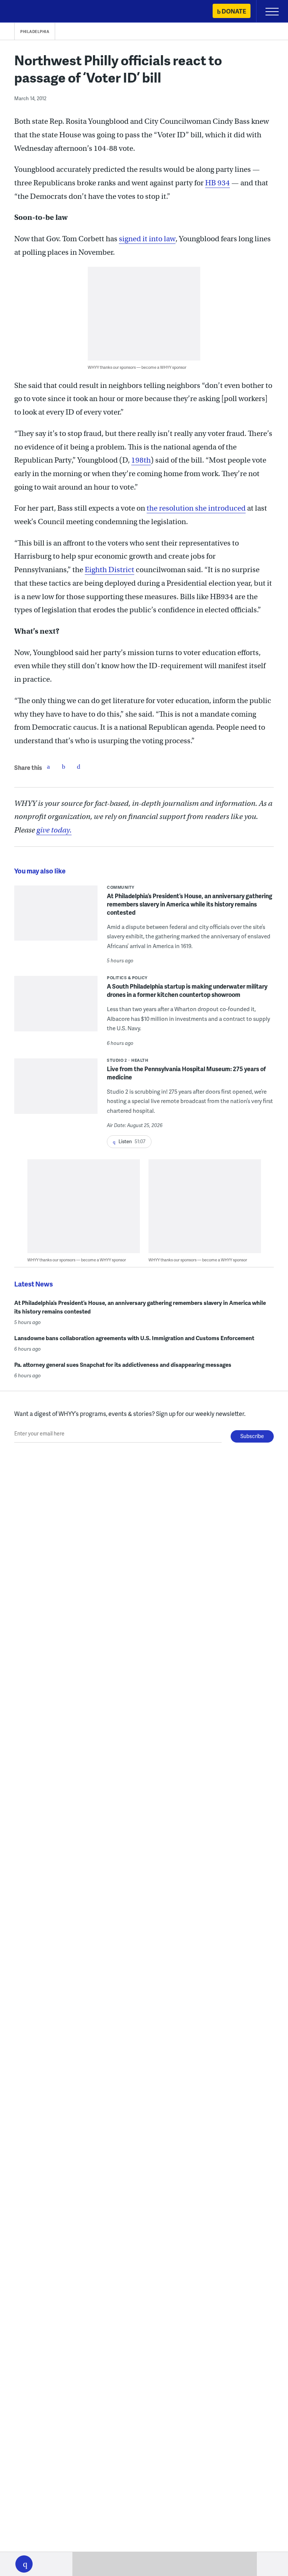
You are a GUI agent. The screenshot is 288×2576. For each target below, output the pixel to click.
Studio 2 (117, 1060)
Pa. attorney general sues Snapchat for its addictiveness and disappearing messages (123, 1365)
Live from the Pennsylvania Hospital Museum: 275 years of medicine (186, 1073)
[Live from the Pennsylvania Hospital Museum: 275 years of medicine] (56, 1091)
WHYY (28, 12)
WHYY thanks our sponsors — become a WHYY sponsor (137, 367)
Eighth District (109, 570)
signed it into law (147, 239)
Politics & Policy (127, 978)
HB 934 (217, 183)
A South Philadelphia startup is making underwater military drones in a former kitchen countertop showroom (187, 990)
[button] (24, 2564)
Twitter (63, 766)
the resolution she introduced (196, 508)
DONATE (234, 11)
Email (78, 766)
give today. (54, 830)
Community (121, 887)
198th (141, 460)
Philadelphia (35, 32)
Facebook (48, 766)
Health (140, 1060)
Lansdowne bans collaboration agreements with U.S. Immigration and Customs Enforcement (134, 1338)
